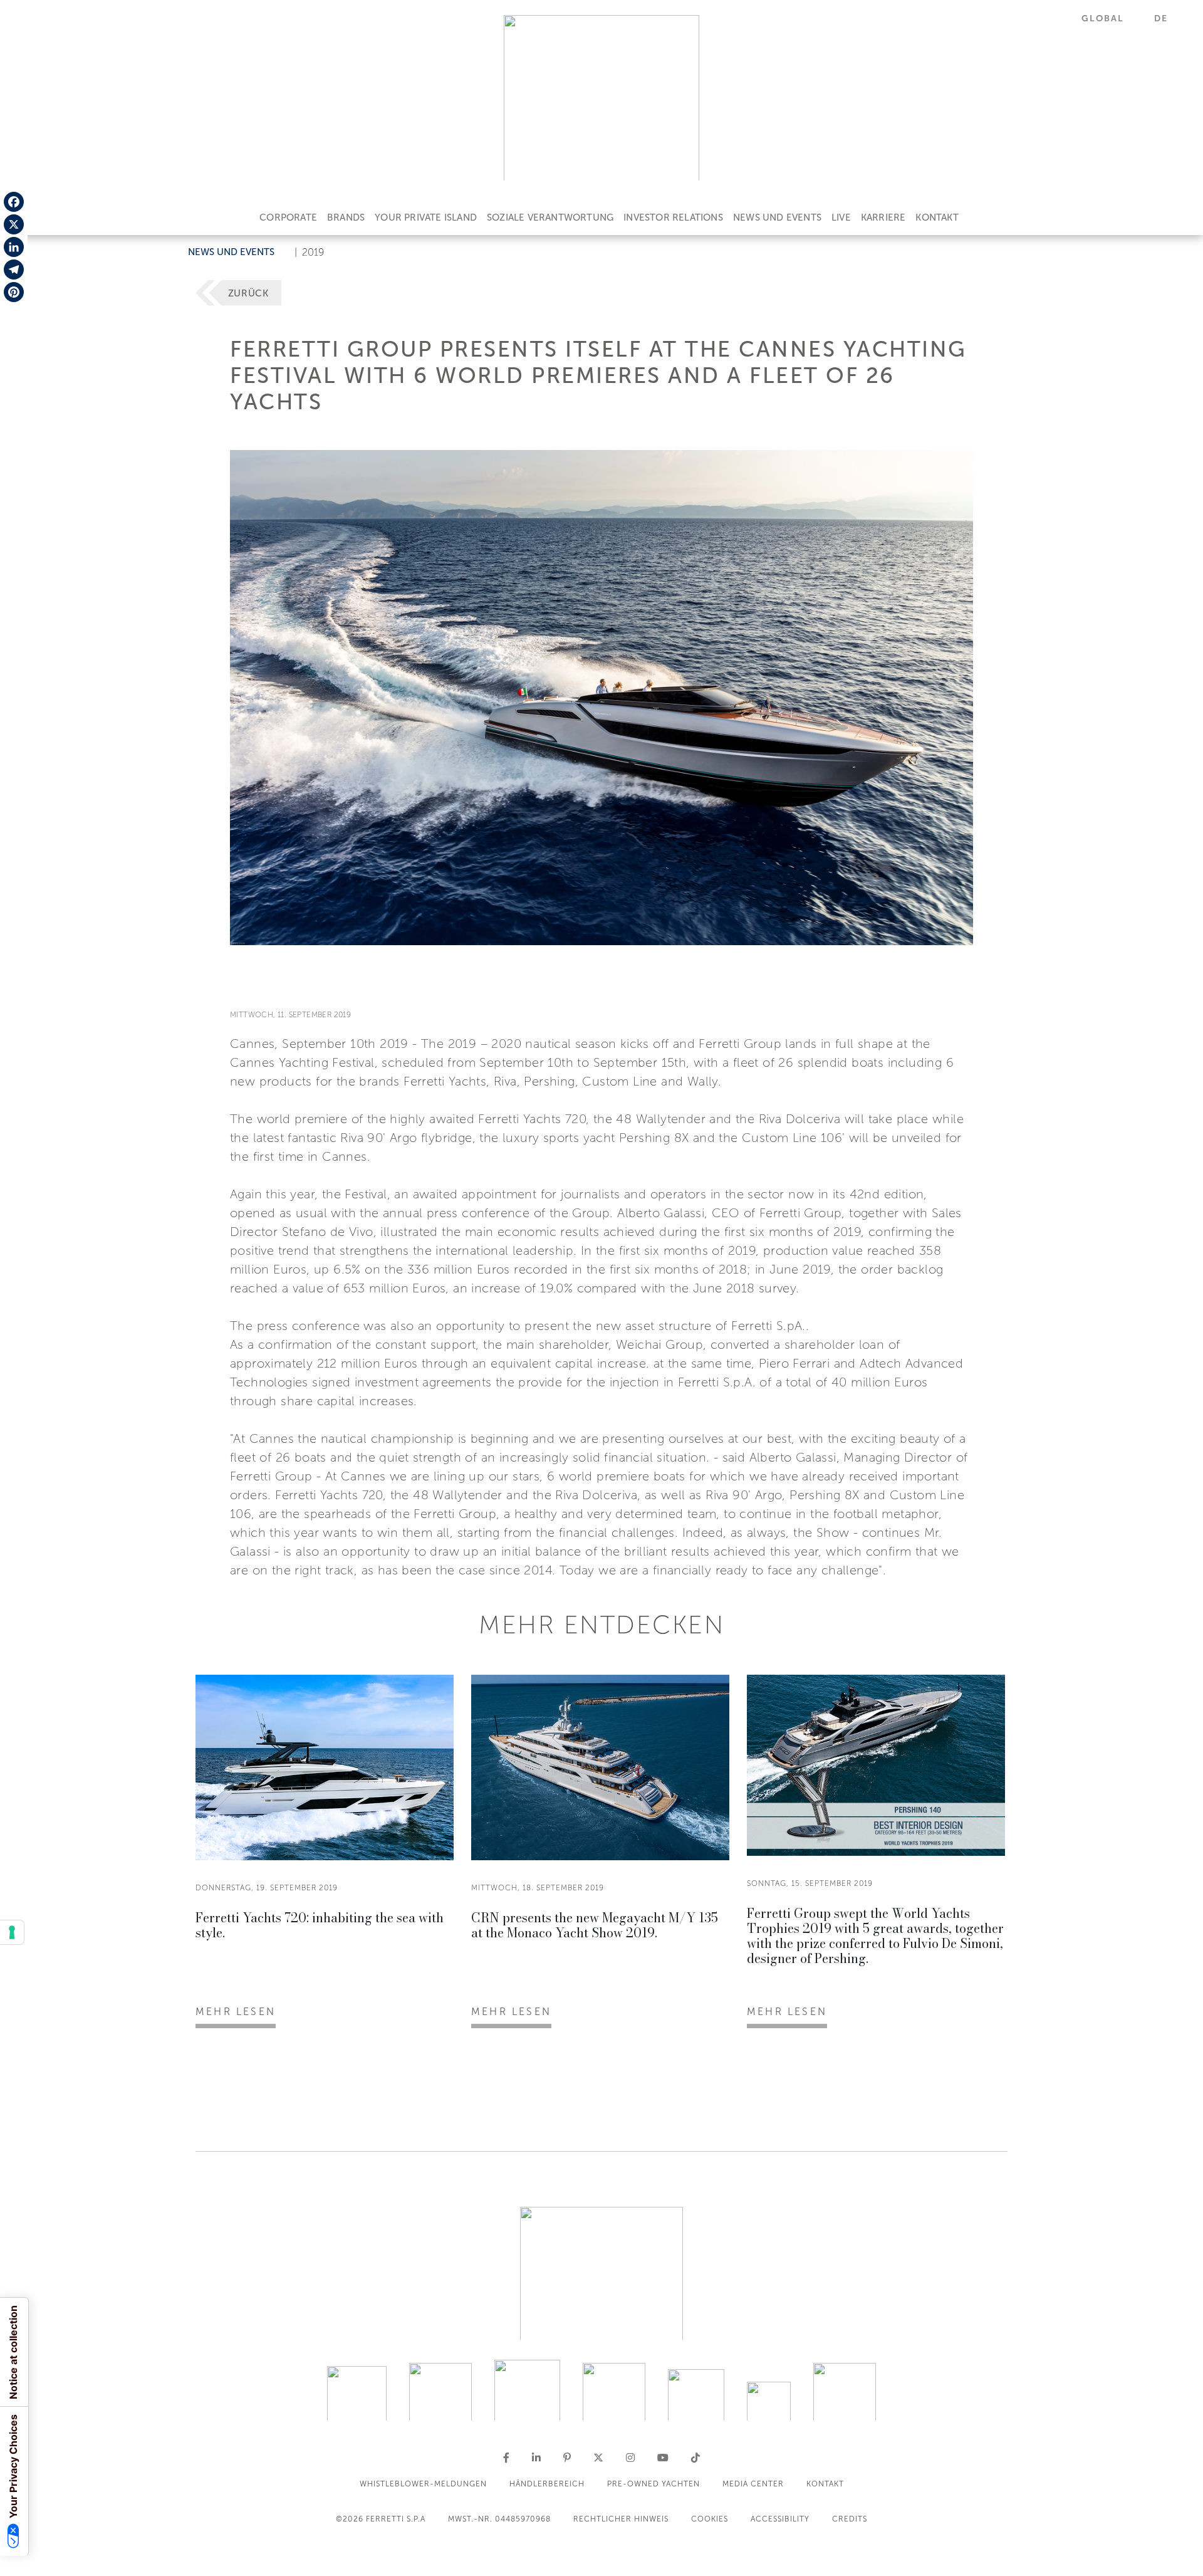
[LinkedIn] (14, 247)
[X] (14, 224)
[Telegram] (14, 270)
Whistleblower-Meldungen (423, 2484)
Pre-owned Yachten (654, 2484)
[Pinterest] (14, 292)
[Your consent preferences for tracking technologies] (12, 1932)
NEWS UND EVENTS (777, 217)
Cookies (710, 2519)
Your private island (426, 217)
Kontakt (937, 217)
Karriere (883, 217)
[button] (1110, 18)
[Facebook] (14, 202)
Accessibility (780, 2519)
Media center (753, 2484)
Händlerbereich (547, 2484)
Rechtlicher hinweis (621, 2519)
